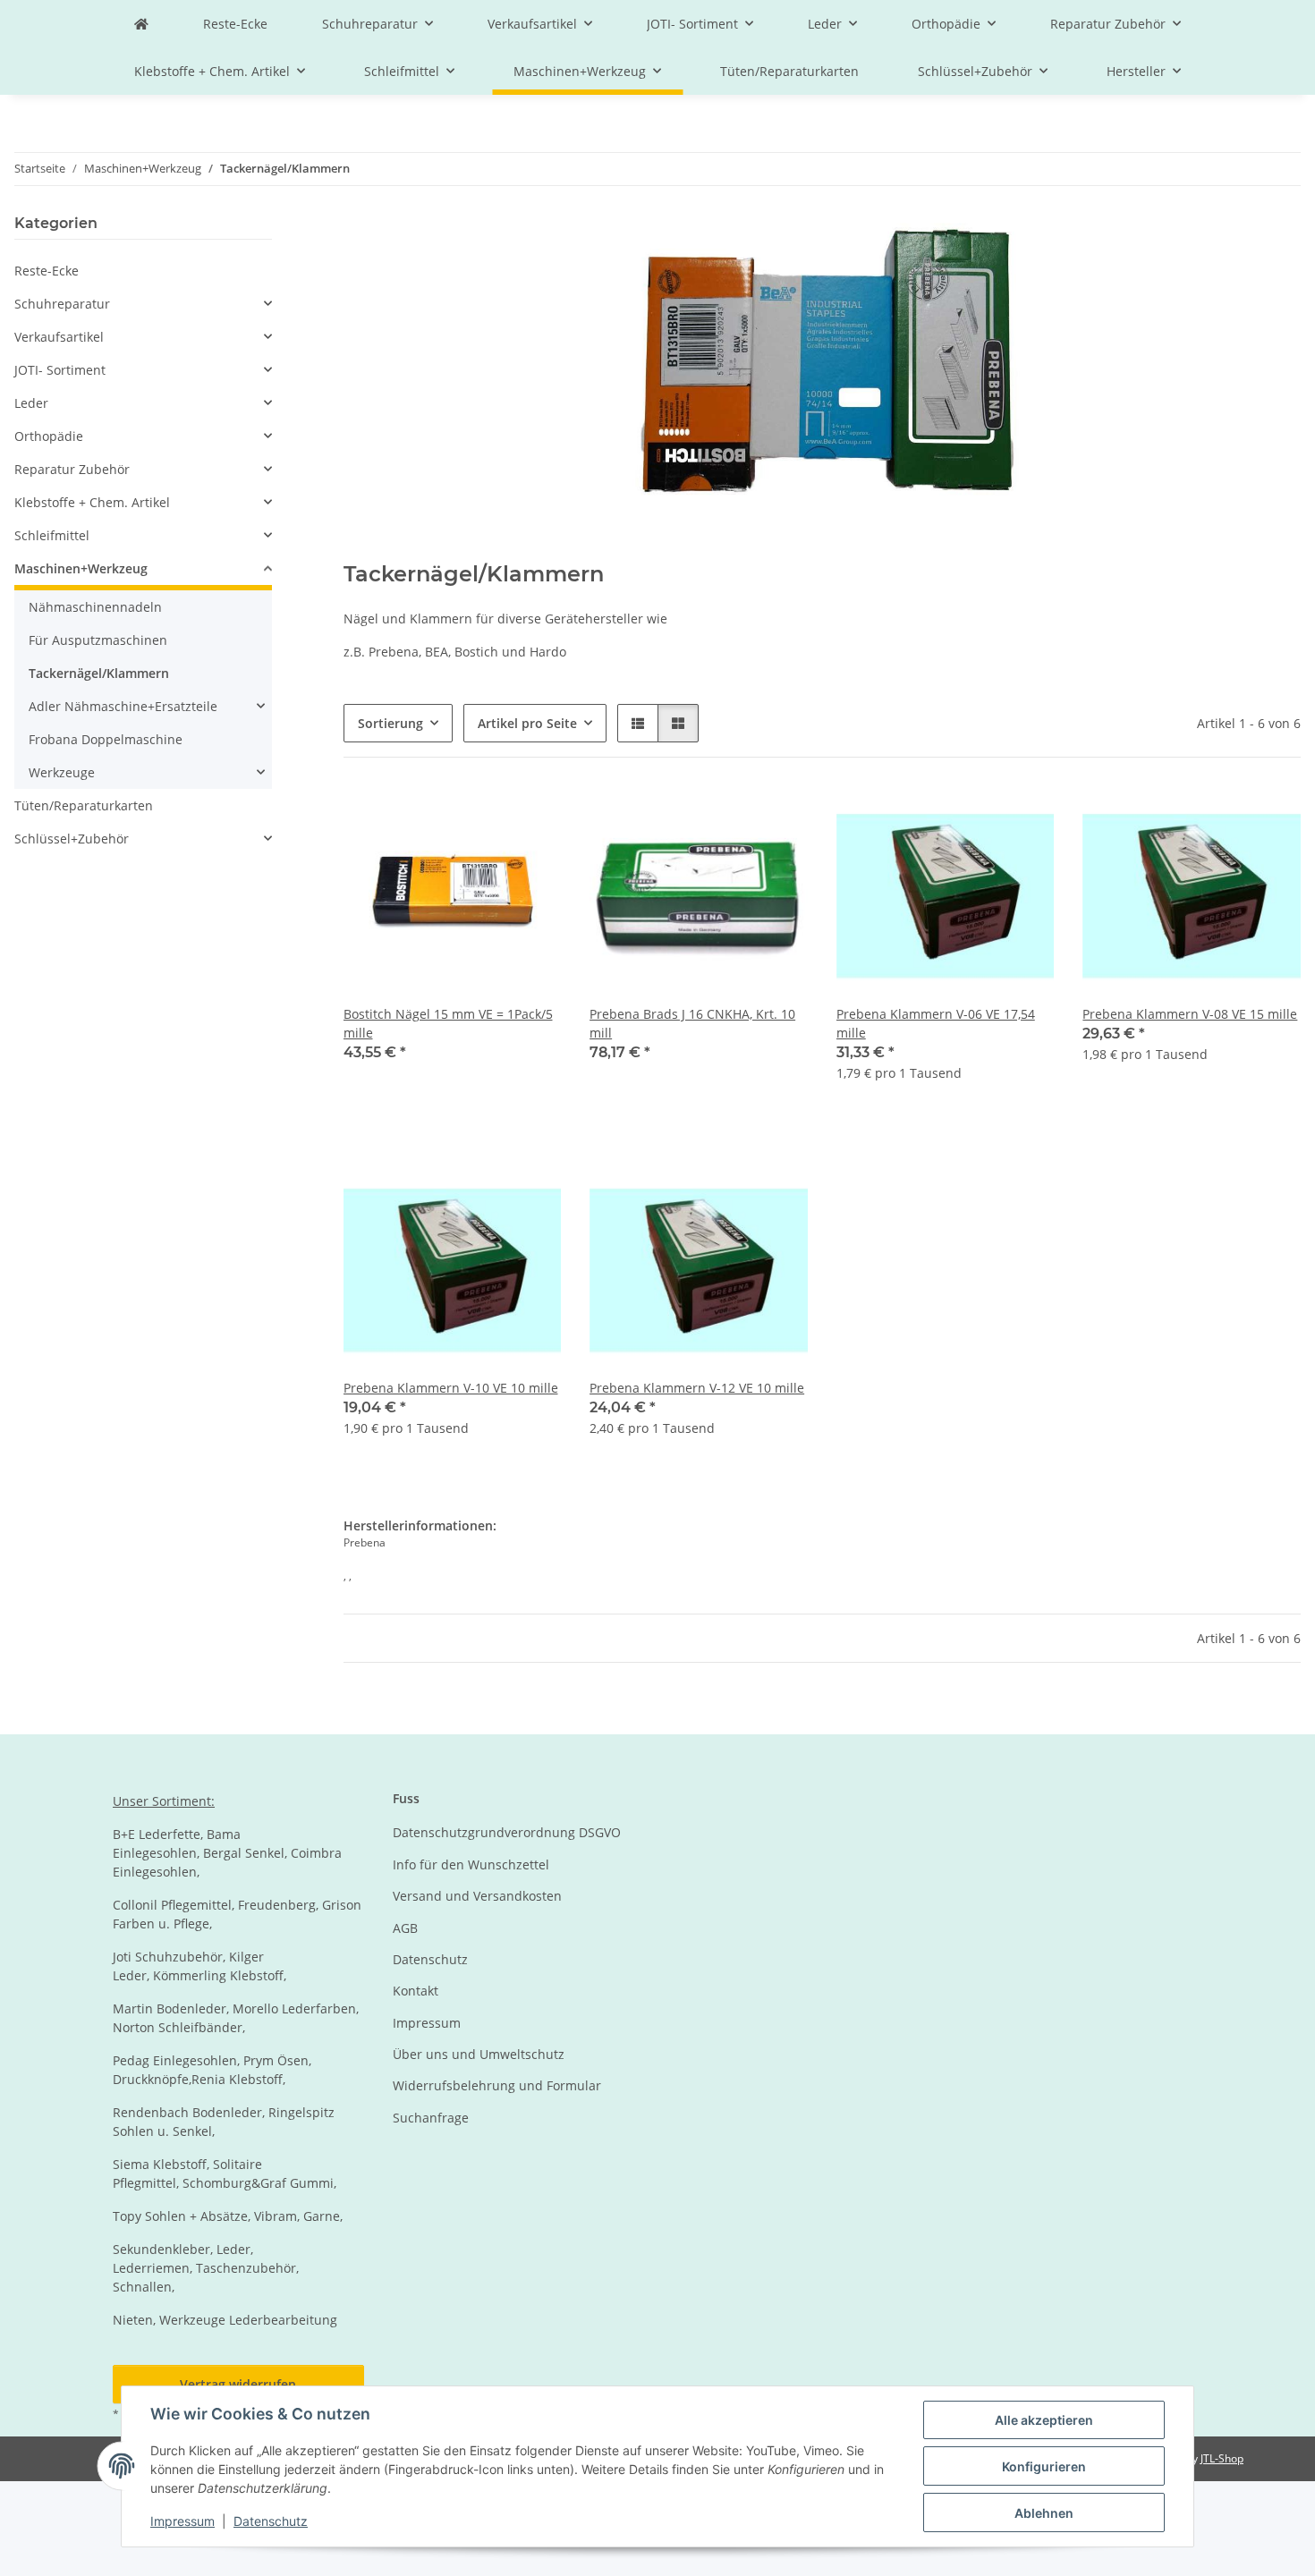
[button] (638, 723)
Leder (31, 403)
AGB (405, 1928)
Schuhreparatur (62, 304)
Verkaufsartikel (59, 337)
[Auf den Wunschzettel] (530, 817)
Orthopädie (49, 436)
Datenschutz (271, 2521)
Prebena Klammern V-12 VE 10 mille (697, 1388)
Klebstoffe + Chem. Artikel (92, 502)
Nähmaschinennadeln (95, 607)
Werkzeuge (62, 772)
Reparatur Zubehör (72, 469)
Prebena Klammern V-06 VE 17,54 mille (936, 1023)
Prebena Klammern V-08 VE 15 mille (1190, 1014)
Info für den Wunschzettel (471, 1864)
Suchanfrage (431, 2118)
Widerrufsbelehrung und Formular (497, 2085)
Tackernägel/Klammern (99, 673)
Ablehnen (1044, 2513)
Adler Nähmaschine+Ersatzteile (123, 706)
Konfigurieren (1044, 2466)
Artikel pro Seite (527, 723)
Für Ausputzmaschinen (98, 640)
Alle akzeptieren (1044, 2420)
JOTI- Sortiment (60, 370)
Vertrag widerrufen (238, 2384)
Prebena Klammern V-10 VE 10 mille (451, 1388)
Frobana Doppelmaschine (106, 739)
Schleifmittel (52, 535)
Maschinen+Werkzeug (81, 568)
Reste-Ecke (47, 271)
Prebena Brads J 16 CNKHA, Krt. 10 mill (692, 1023)
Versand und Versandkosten (477, 1896)
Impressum (182, 2521)
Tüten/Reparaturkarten (84, 805)
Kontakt (416, 1991)
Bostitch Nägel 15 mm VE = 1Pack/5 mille (448, 1023)
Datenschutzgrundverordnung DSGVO (507, 1832)
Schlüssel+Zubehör (72, 839)
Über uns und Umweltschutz (479, 2054)
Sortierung (390, 723)
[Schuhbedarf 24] (141, 24)
